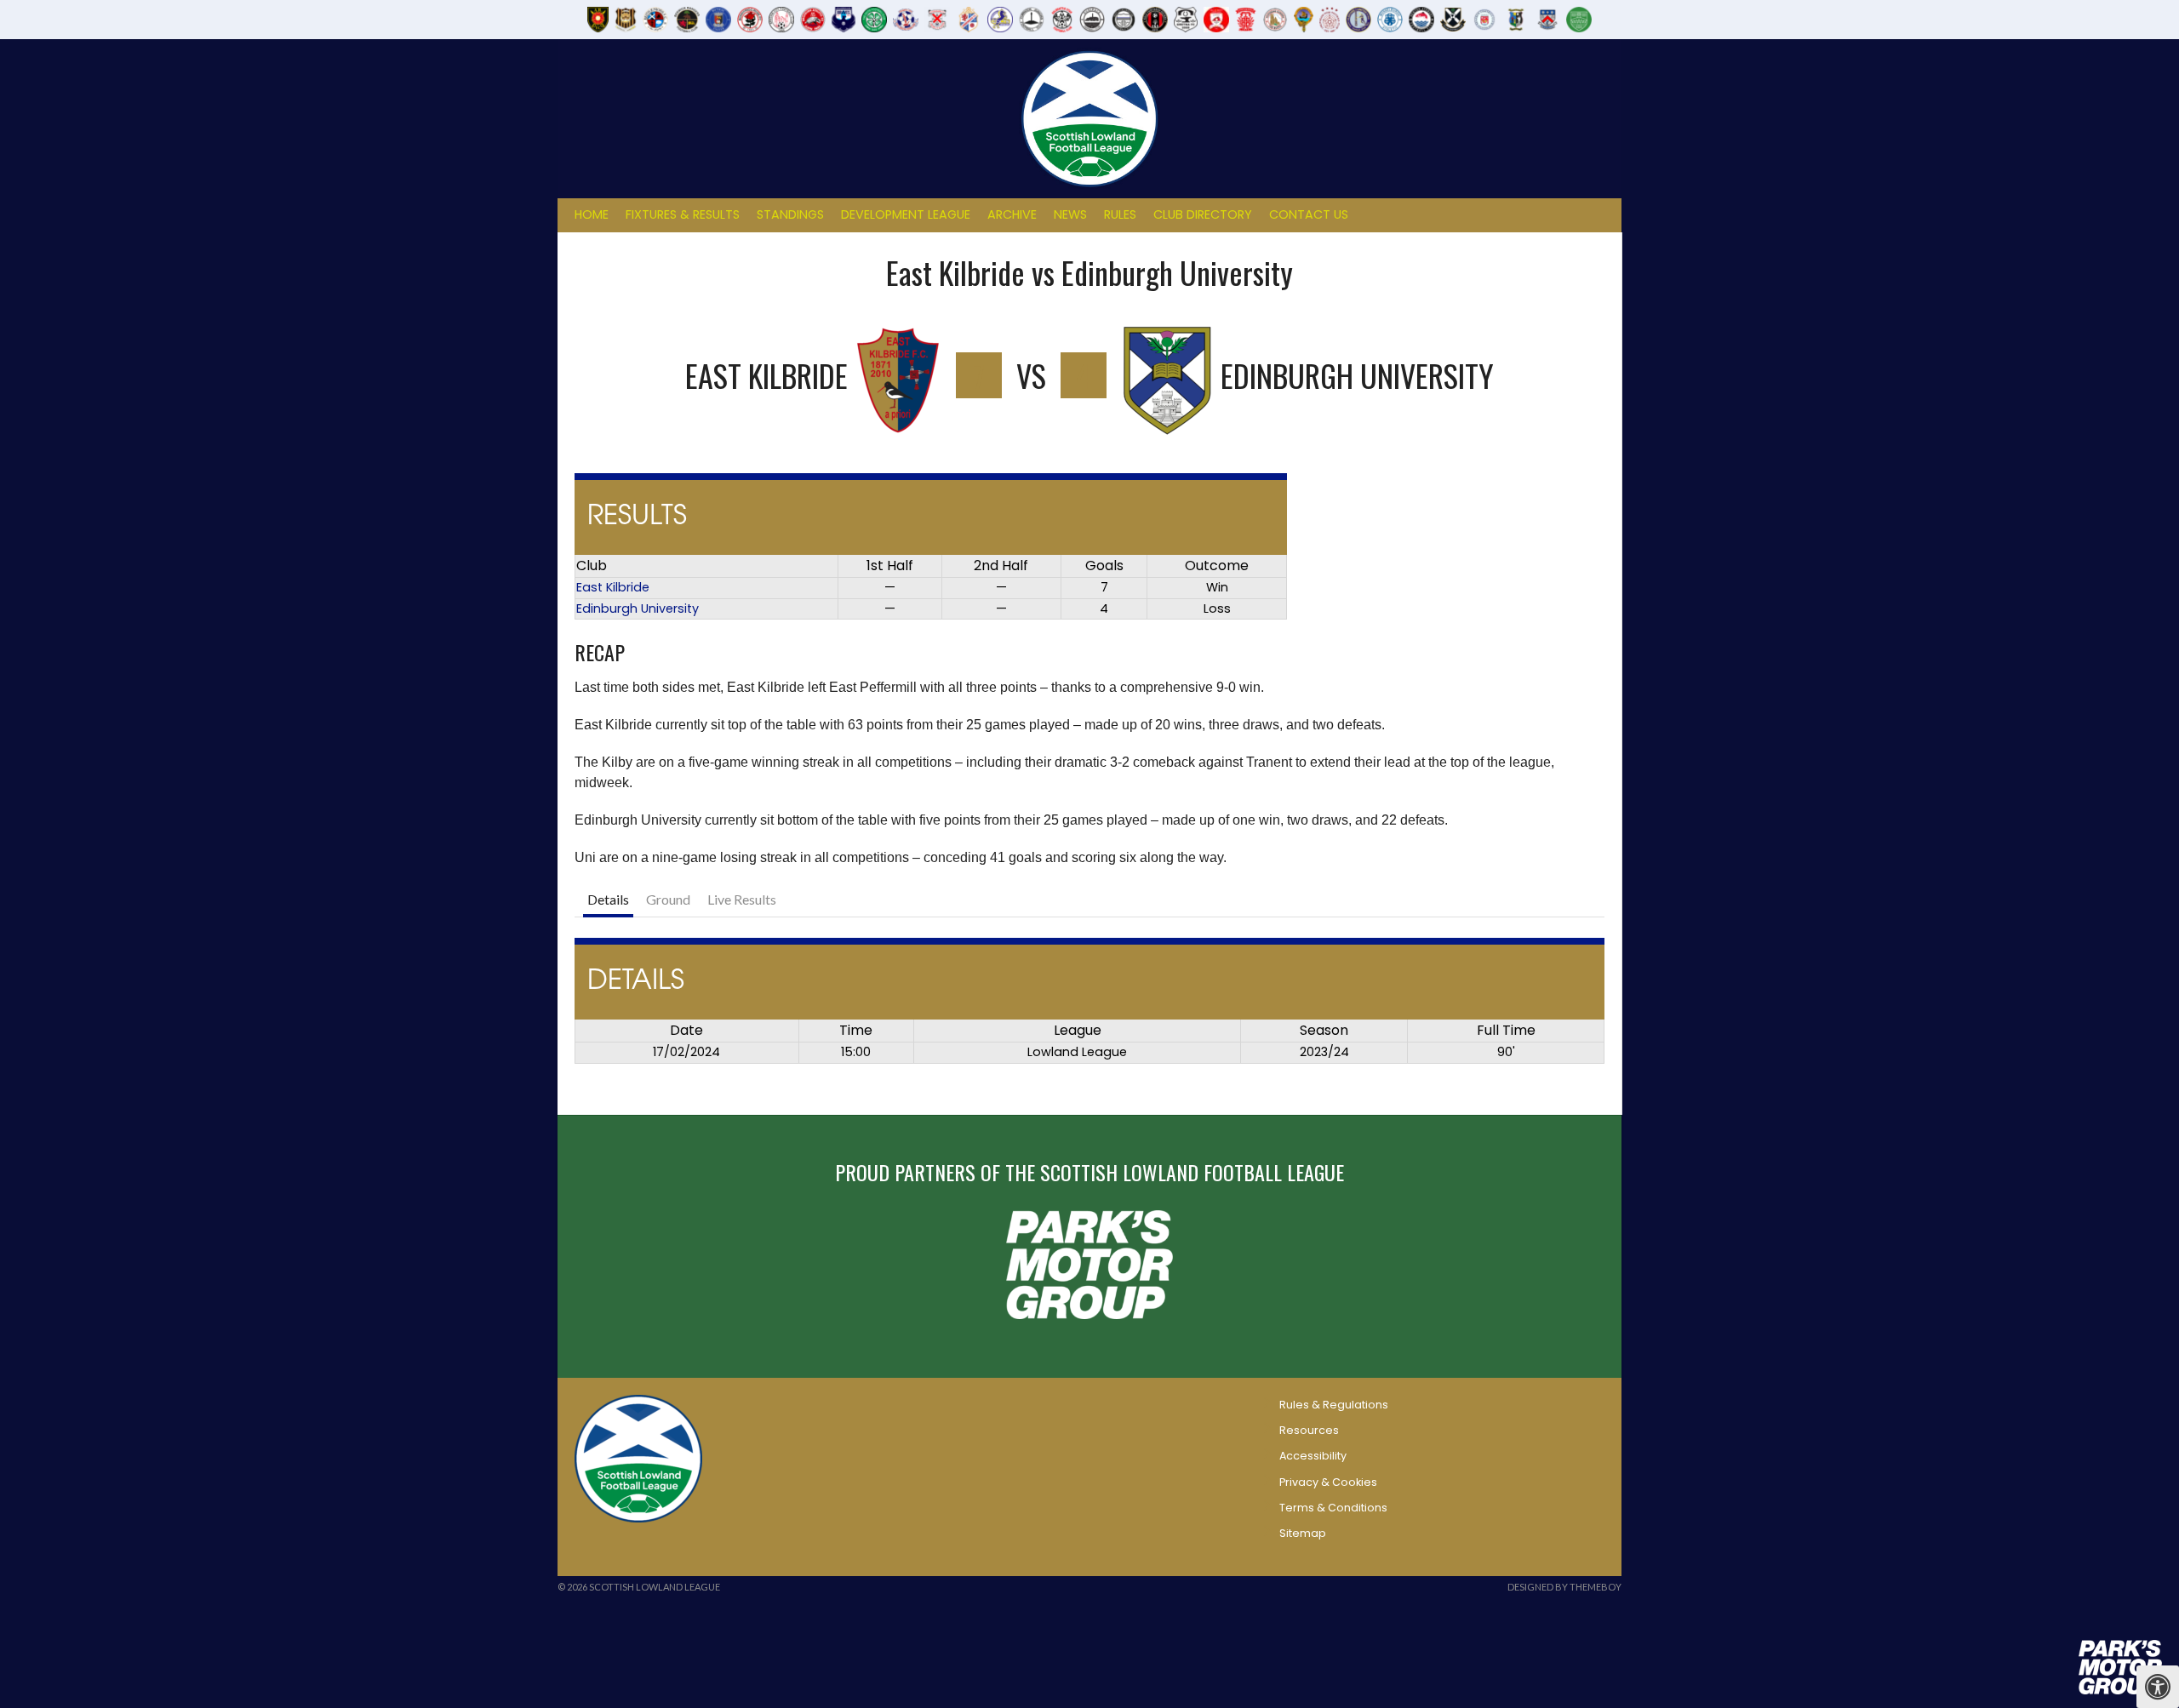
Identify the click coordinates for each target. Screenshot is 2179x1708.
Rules (1120, 214)
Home (592, 214)
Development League (906, 214)
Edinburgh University (638, 608)
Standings (790, 214)
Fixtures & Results (683, 214)
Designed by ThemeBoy (1564, 1587)
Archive (1012, 214)
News (1070, 214)
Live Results (742, 899)
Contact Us (1309, 214)
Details (608, 899)
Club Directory (1203, 214)
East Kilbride (613, 587)
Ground (668, 899)
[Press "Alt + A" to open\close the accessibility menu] (2158, 1687)
